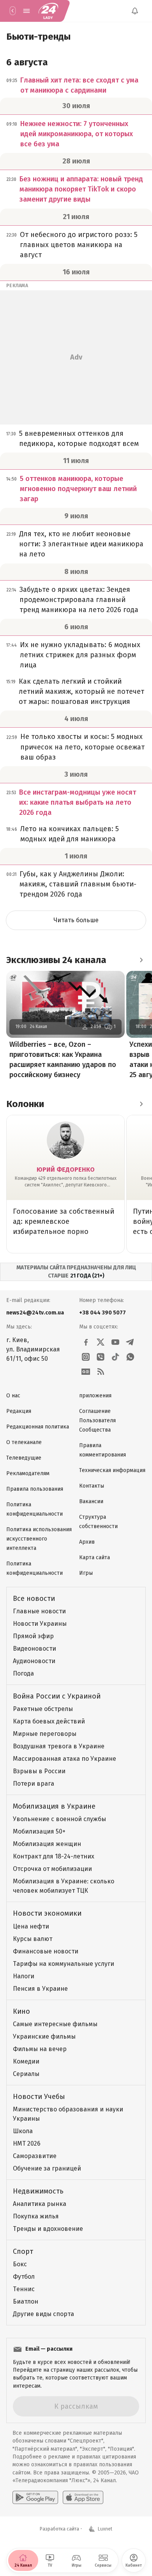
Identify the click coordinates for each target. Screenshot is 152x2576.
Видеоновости (34, 1649)
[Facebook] (86, 1342)
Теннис (24, 2289)
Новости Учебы (39, 2097)
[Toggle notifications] (135, 11)
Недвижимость (38, 2191)
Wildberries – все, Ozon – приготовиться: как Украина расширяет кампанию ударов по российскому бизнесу (63, 1060)
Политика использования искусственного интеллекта (39, 1539)
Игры (86, 1573)
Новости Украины (40, 1624)
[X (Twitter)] (101, 1342)
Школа (23, 2131)
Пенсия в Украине (40, 1989)
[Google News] (86, 1372)
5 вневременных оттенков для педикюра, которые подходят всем (79, 439)
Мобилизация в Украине (54, 1806)
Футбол (24, 2277)
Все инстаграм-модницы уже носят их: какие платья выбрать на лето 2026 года (78, 802)
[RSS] (101, 1372)
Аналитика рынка (40, 2204)
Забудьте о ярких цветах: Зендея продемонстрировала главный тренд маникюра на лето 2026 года (79, 600)
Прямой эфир (33, 1636)
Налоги (24, 1976)
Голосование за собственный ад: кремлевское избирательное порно (64, 1221)
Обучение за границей (47, 2168)
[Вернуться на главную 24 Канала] (12, 11)
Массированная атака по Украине (65, 1759)
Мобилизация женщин (47, 1844)
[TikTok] (115, 1357)
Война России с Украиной (57, 1696)
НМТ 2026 (27, 2143)
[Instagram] (86, 1357)
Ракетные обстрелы (43, 1709)
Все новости (34, 1599)
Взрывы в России (39, 1771)
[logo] (48, 11)
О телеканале (24, 1442)
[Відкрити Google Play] (35, 2497)
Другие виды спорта (43, 2314)
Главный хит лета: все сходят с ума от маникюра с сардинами (79, 85)
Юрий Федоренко (66, 1170)
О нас (13, 1396)
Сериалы (26, 2074)
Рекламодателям (28, 1473)
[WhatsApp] (130, 1357)
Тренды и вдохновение (48, 2229)
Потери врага (34, 1784)
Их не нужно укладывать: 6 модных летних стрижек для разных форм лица (80, 655)
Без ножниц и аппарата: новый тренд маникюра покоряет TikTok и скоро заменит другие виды (81, 189)
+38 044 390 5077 (103, 1313)
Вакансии (91, 1501)
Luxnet (105, 2529)
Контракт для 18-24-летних (54, 1856)
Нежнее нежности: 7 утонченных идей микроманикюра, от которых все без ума (77, 134)
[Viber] (101, 1357)
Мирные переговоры (45, 1734)
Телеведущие (24, 1458)
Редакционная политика (38, 1427)
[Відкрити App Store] (83, 2497)
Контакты (92, 1486)
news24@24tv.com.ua (35, 1313)
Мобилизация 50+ (39, 1831)
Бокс (20, 2264)
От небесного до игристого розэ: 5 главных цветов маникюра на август (79, 245)
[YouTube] (115, 1342)
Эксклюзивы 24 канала (56, 960)
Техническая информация (112, 1470)
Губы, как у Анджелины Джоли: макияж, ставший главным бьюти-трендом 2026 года (78, 884)
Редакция (19, 1411)
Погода (23, 1673)
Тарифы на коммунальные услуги (64, 1964)
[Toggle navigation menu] (27, 11)
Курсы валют (33, 1939)
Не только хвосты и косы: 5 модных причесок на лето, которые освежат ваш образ (82, 747)
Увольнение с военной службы (59, 1819)
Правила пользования (35, 1489)
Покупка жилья (36, 2216)
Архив (87, 1542)
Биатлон (26, 2301)
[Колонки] (141, 1104)
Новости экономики (47, 1913)
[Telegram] (130, 1342)
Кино (21, 2011)
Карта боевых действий (49, 1721)
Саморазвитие (35, 2156)
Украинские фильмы (44, 2036)
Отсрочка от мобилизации (52, 1869)
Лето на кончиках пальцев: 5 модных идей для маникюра (70, 834)
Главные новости (39, 1611)
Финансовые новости (46, 1951)
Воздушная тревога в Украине (59, 1746)
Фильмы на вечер (40, 2049)
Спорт (23, 2251)
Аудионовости (34, 1661)
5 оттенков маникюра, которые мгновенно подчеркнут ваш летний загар (78, 489)
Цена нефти (31, 1926)
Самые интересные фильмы (55, 2024)
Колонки (25, 1104)
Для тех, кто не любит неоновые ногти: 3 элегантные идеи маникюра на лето (81, 544)
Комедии (26, 2061)
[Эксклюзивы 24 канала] (141, 960)
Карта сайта (95, 1557)
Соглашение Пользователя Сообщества (97, 1420)
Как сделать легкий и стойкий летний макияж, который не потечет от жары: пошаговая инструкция (81, 691)
